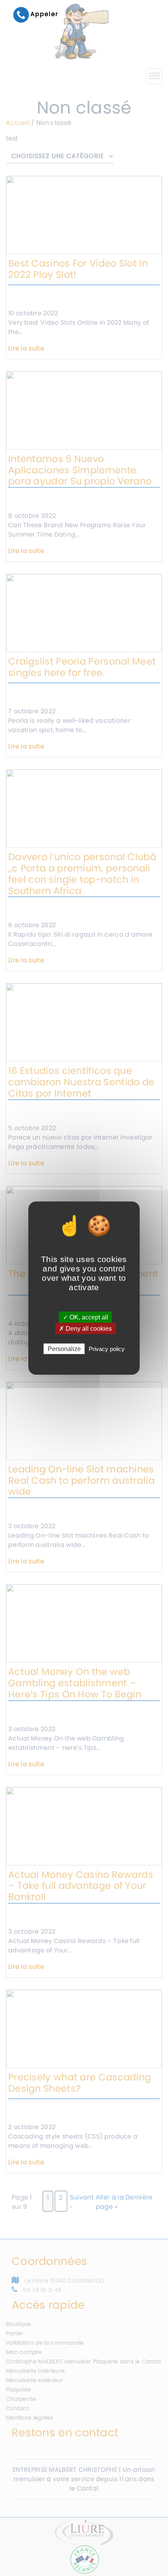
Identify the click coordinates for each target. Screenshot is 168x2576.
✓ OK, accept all (86, 1317)
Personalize (64, 1349)
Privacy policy (107, 1349)
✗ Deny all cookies (85, 1328)
